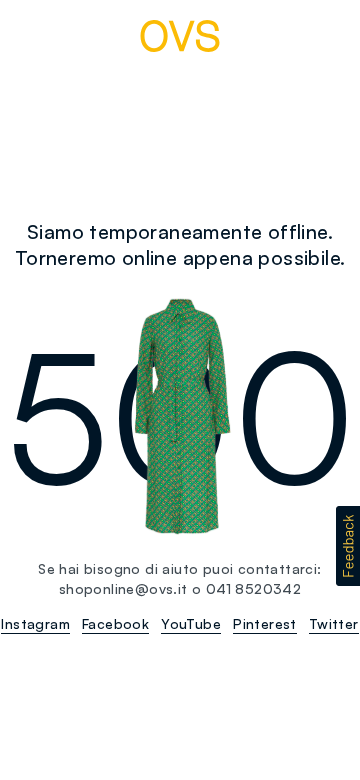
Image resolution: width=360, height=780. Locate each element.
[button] (348, 546)
